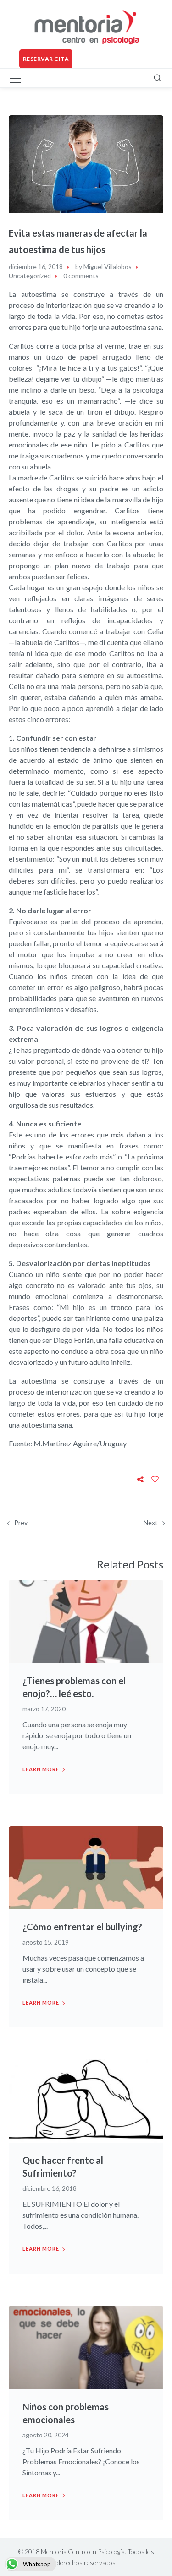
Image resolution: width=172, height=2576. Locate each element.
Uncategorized (30, 276)
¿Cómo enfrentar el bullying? (82, 1927)
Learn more (41, 1769)
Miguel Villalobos (108, 267)
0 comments (81, 276)
